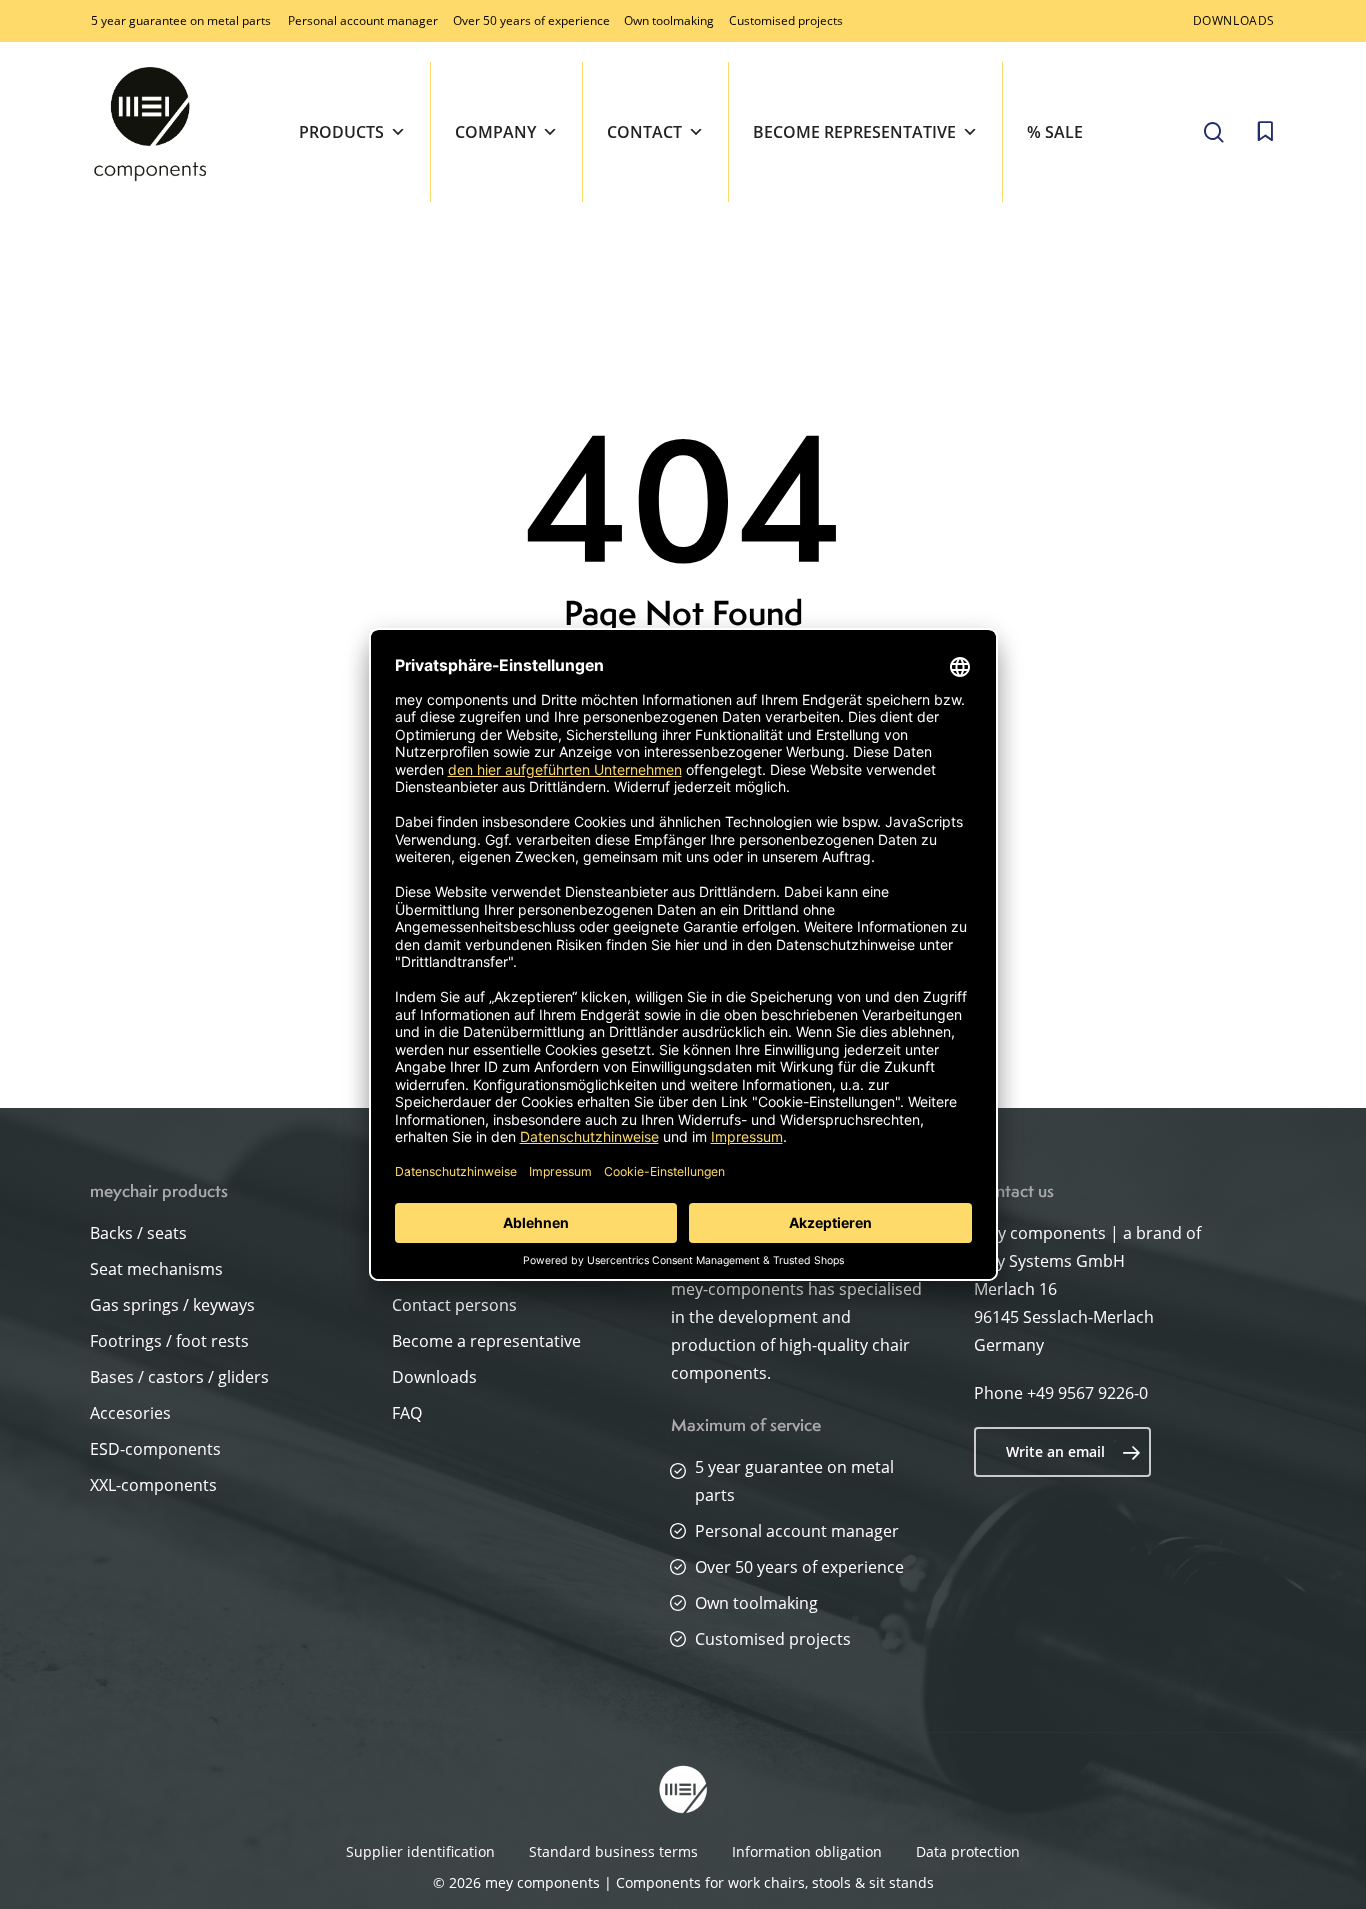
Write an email (1055, 1451)
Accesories (130, 1413)
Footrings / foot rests (169, 1341)
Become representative (854, 132)
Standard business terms (613, 1851)
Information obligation (807, 1851)
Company (495, 132)
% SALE (1055, 132)
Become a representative (486, 1341)
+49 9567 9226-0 (1087, 1393)
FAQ (407, 1413)
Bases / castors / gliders (179, 1377)
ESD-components (155, 1449)
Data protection (968, 1851)
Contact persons (454, 1305)
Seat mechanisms (156, 1269)
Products (341, 132)
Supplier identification (420, 1851)
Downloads (434, 1377)
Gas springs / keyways (172, 1305)
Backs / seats (138, 1233)
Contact (644, 132)
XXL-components (153, 1485)
